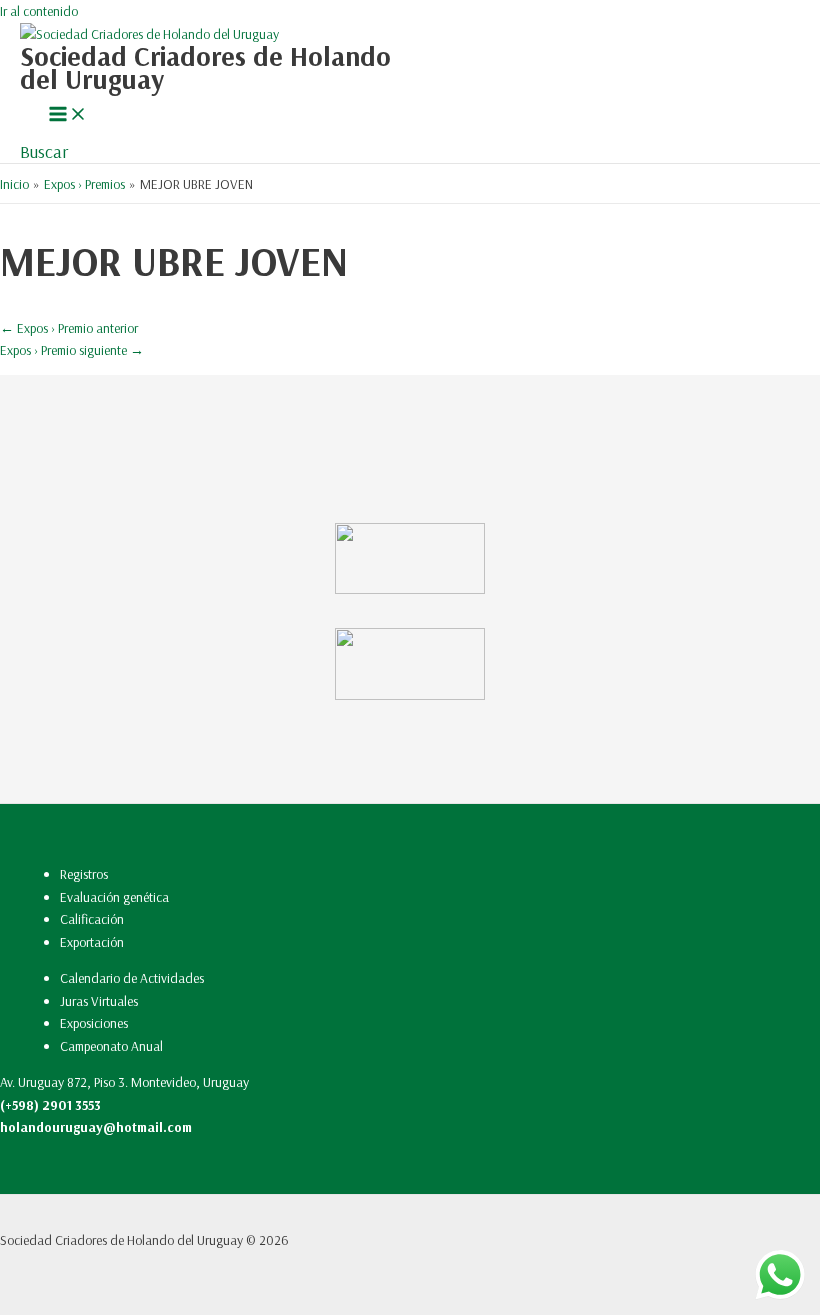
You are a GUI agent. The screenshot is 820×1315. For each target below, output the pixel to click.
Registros (84, 873)
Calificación (92, 918)
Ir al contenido (39, 10)
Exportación (92, 941)
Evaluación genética (114, 896)
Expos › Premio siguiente (72, 349)
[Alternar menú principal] (68, 115)
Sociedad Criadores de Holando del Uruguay (205, 67)
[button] (44, 151)
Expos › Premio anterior (69, 327)
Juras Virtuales (99, 1000)
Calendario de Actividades (132, 977)
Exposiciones (94, 1022)
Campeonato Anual (111, 1045)
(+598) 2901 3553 (50, 1104)
